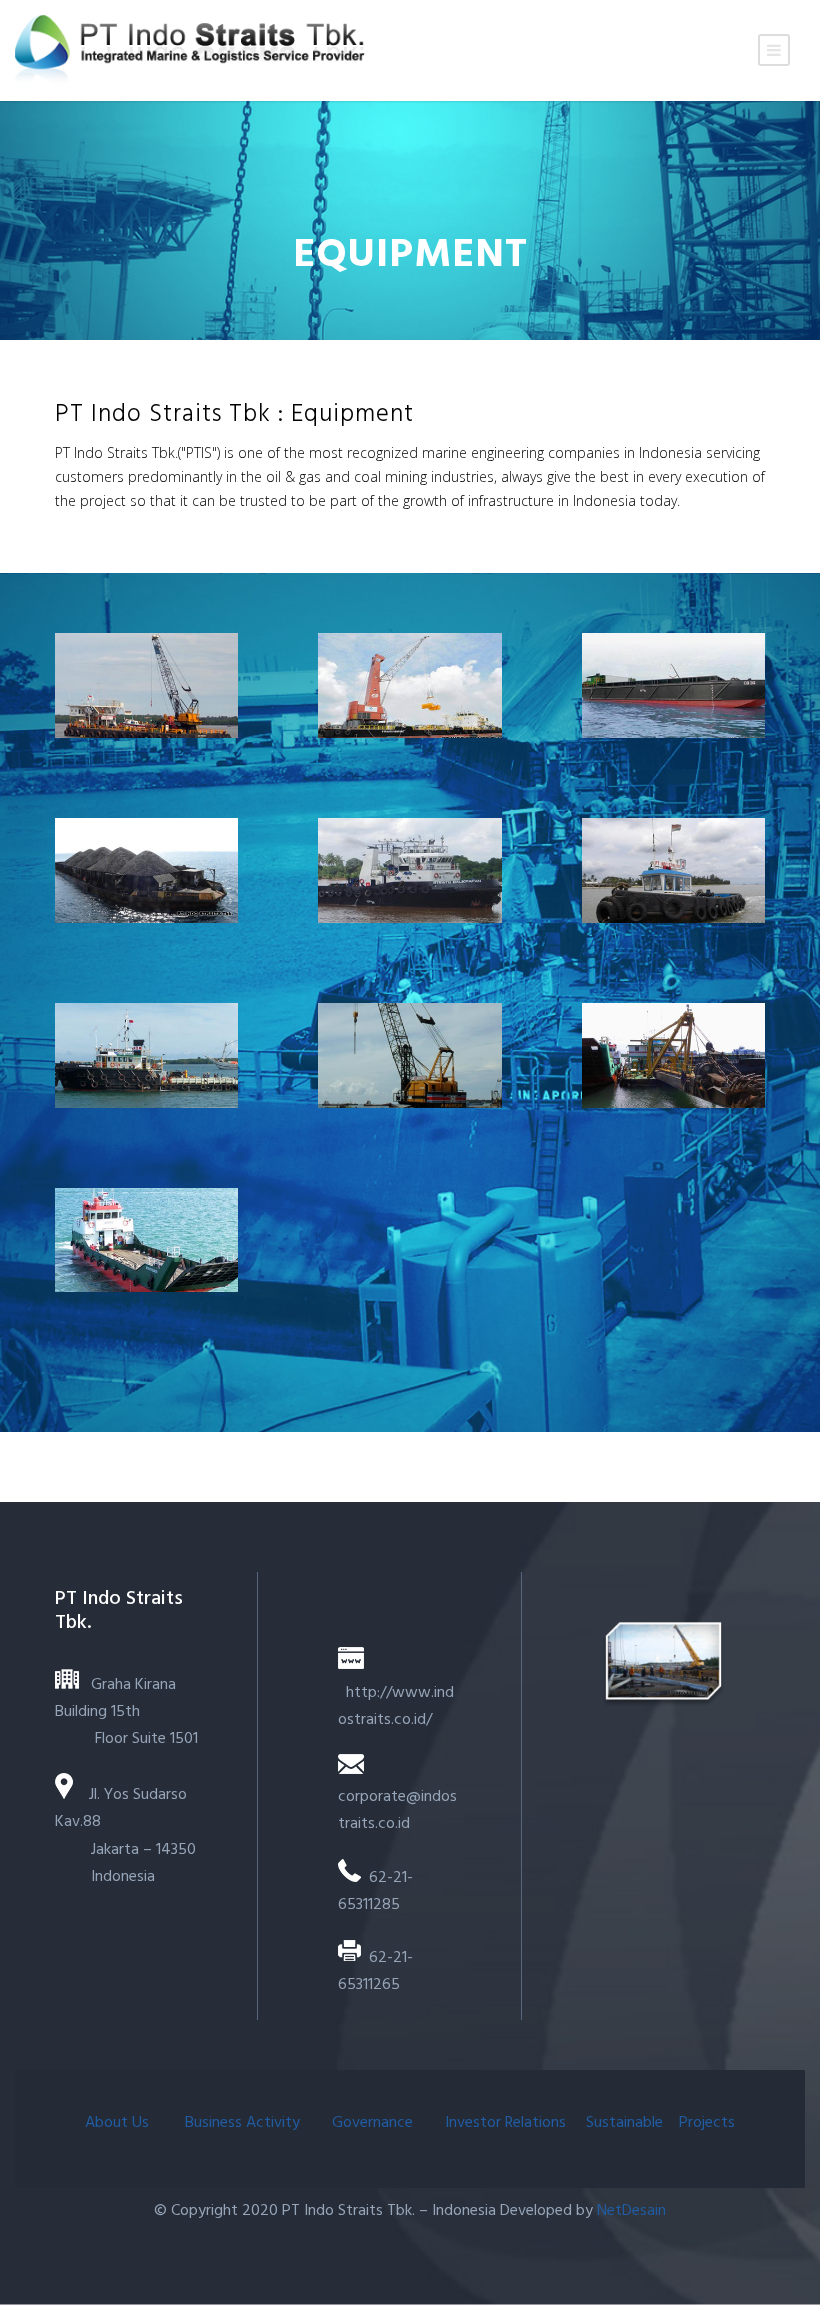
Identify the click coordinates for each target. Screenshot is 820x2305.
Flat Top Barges (147, 869)
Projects (707, 2123)
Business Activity (242, 2123)
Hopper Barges (673, 684)
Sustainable (624, 2123)
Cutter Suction (673, 1054)
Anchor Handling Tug (146, 1054)
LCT (146, 1239)
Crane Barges (147, 684)
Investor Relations (505, 2123)
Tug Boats (409, 869)
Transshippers (409, 684)
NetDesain (631, 2211)
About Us (119, 2123)
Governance (374, 2123)
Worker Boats (673, 869)
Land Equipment (409, 1054)
